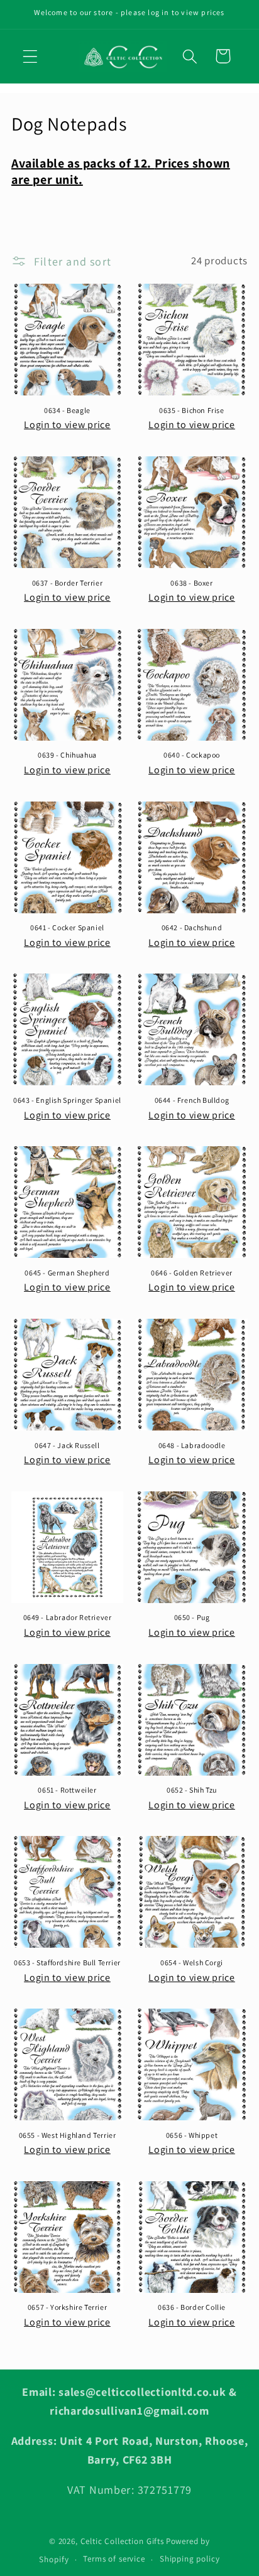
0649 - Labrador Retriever (68, 1617)
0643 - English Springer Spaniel (67, 1100)
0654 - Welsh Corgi (192, 1962)
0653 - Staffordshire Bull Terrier (67, 1962)
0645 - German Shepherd (67, 1273)
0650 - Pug (192, 1617)
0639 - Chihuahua (67, 755)
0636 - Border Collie (192, 2307)
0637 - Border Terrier (68, 583)
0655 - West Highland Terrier (68, 2135)
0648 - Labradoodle (192, 1445)
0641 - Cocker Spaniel (67, 927)
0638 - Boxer (191, 583)
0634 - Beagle (67, 410)
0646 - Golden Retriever (192, 1273)
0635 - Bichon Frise (191, 410)
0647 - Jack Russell (67, 1445)
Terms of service (114, 2559)
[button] (30, 56)
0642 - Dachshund (192, 927)
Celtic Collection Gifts (122, 2541)
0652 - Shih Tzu (192, 1790)
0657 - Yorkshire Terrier (67, 2307)
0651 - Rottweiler (67, 1790)
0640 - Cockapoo (192, 755)
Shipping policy (190, 2559)
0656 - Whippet (192, 2135)
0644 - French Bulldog (192, 1100)
